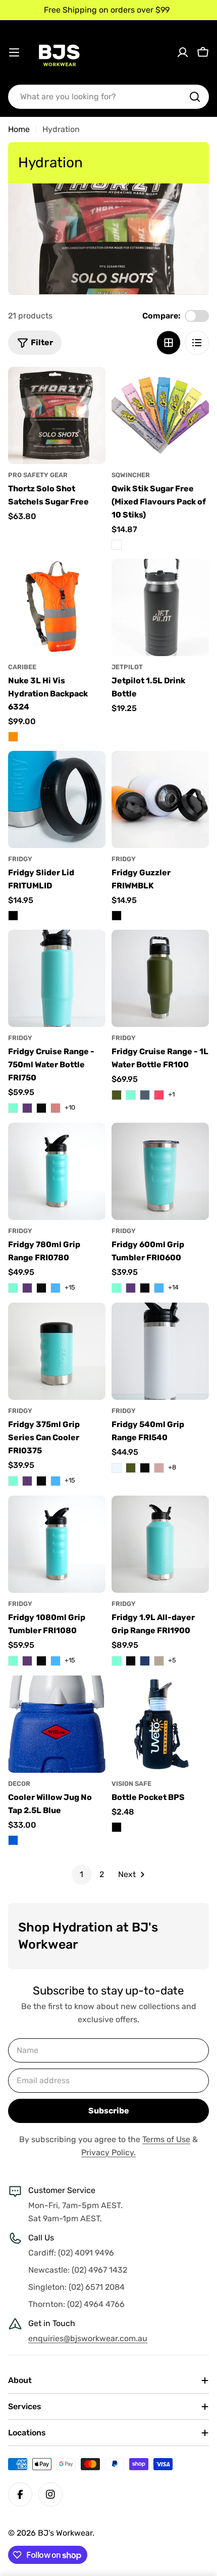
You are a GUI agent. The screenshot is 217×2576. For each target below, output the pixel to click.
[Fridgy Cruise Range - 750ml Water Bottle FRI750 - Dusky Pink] (56, 1108)
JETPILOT (127, 667)
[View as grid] (169, 343)
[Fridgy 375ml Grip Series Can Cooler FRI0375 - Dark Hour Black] (41, 1481)
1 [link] (82, 1874)
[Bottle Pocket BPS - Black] (117, 1827)
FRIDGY (20, 859)
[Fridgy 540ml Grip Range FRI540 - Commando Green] (131, 1468)
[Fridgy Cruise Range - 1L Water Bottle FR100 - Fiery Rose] (159, 1095)
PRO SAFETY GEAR (38, 475)
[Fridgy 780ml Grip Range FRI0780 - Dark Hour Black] (41, 1288)
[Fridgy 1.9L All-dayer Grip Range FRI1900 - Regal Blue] (145, 1661)
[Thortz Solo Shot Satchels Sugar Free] (57, 415)
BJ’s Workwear (65, 2533)
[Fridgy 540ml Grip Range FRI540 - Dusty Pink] (159, 1468)
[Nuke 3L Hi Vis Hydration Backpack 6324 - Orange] (13, 737)
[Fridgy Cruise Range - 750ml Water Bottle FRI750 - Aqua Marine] (13, 1108)
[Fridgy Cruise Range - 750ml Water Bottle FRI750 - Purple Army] (27, 1108)
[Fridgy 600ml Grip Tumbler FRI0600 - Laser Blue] (159, 1288)
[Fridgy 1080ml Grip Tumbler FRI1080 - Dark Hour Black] (41, 1661)
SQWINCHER (131, 475)
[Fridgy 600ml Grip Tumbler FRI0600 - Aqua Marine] (117, 1288)
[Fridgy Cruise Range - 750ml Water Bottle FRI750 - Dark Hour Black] (41, 1108)
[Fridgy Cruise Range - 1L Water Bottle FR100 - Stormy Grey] (145, 1095)
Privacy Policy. (108, 2152)
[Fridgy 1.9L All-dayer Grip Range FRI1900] (160, 1544)
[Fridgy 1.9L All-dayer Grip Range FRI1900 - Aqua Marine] (117, 1661)
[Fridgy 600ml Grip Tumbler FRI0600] (160, 1171)
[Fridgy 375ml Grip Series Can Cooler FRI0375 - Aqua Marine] (13, 1481)
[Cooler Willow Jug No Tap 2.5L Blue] (57, 1724)
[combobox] (108, 97)
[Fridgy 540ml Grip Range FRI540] (160, 1351)
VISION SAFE (131, 1784)
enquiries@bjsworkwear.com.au (88, 2338)
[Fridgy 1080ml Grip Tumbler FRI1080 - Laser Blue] (56, 1661)
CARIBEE (22, 667)
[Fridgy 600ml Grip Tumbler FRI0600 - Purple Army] (131, 1288)
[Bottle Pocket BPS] (160, 1724)
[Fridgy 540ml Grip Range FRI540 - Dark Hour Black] (145, 1468)
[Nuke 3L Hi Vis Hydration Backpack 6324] (57, 607)
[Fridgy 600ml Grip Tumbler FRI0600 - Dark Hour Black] (145, 1288)
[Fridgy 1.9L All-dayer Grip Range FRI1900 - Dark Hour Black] (131, 1661)
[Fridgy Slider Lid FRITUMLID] (57, 799)
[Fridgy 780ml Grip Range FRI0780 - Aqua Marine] (13, 1288)
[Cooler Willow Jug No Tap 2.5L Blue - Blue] (13, 1840)
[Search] (195, 97)
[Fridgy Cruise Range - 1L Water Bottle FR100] (160, 978)
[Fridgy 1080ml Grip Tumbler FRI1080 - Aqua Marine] (13, 1661)
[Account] (183, 52)
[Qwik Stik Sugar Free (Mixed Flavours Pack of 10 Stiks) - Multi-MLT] (117, 545)
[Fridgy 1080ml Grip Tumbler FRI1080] (57, 1544)
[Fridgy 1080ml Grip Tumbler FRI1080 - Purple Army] (27, 1661)
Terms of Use (166, 2139)
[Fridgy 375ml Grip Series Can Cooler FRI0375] (57, 1351)
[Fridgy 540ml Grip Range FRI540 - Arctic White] (117, 1468)
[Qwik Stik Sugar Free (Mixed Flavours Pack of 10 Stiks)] (160, 415)
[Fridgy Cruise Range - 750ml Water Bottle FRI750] (57, 978)
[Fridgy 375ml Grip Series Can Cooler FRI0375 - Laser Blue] (56, 1481)
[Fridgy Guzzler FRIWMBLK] (160, 799)
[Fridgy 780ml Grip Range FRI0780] (57, 1171)
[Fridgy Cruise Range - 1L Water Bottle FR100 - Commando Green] (117, 1095)
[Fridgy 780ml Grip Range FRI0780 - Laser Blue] (56, 1288)
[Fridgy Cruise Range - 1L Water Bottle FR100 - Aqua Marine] (131, 1095)
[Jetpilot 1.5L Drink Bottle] (160, 607)
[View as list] (197, 343)
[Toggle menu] (14, 52)
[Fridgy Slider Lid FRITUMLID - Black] (13, 916)
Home (19, 129)
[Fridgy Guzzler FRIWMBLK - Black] (117, 916)
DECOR (19, 1784)
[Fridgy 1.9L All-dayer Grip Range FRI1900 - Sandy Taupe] (159, 1661)
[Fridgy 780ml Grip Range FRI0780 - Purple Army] (27, 1288)
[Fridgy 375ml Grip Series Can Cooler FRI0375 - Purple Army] (27, 1481)
